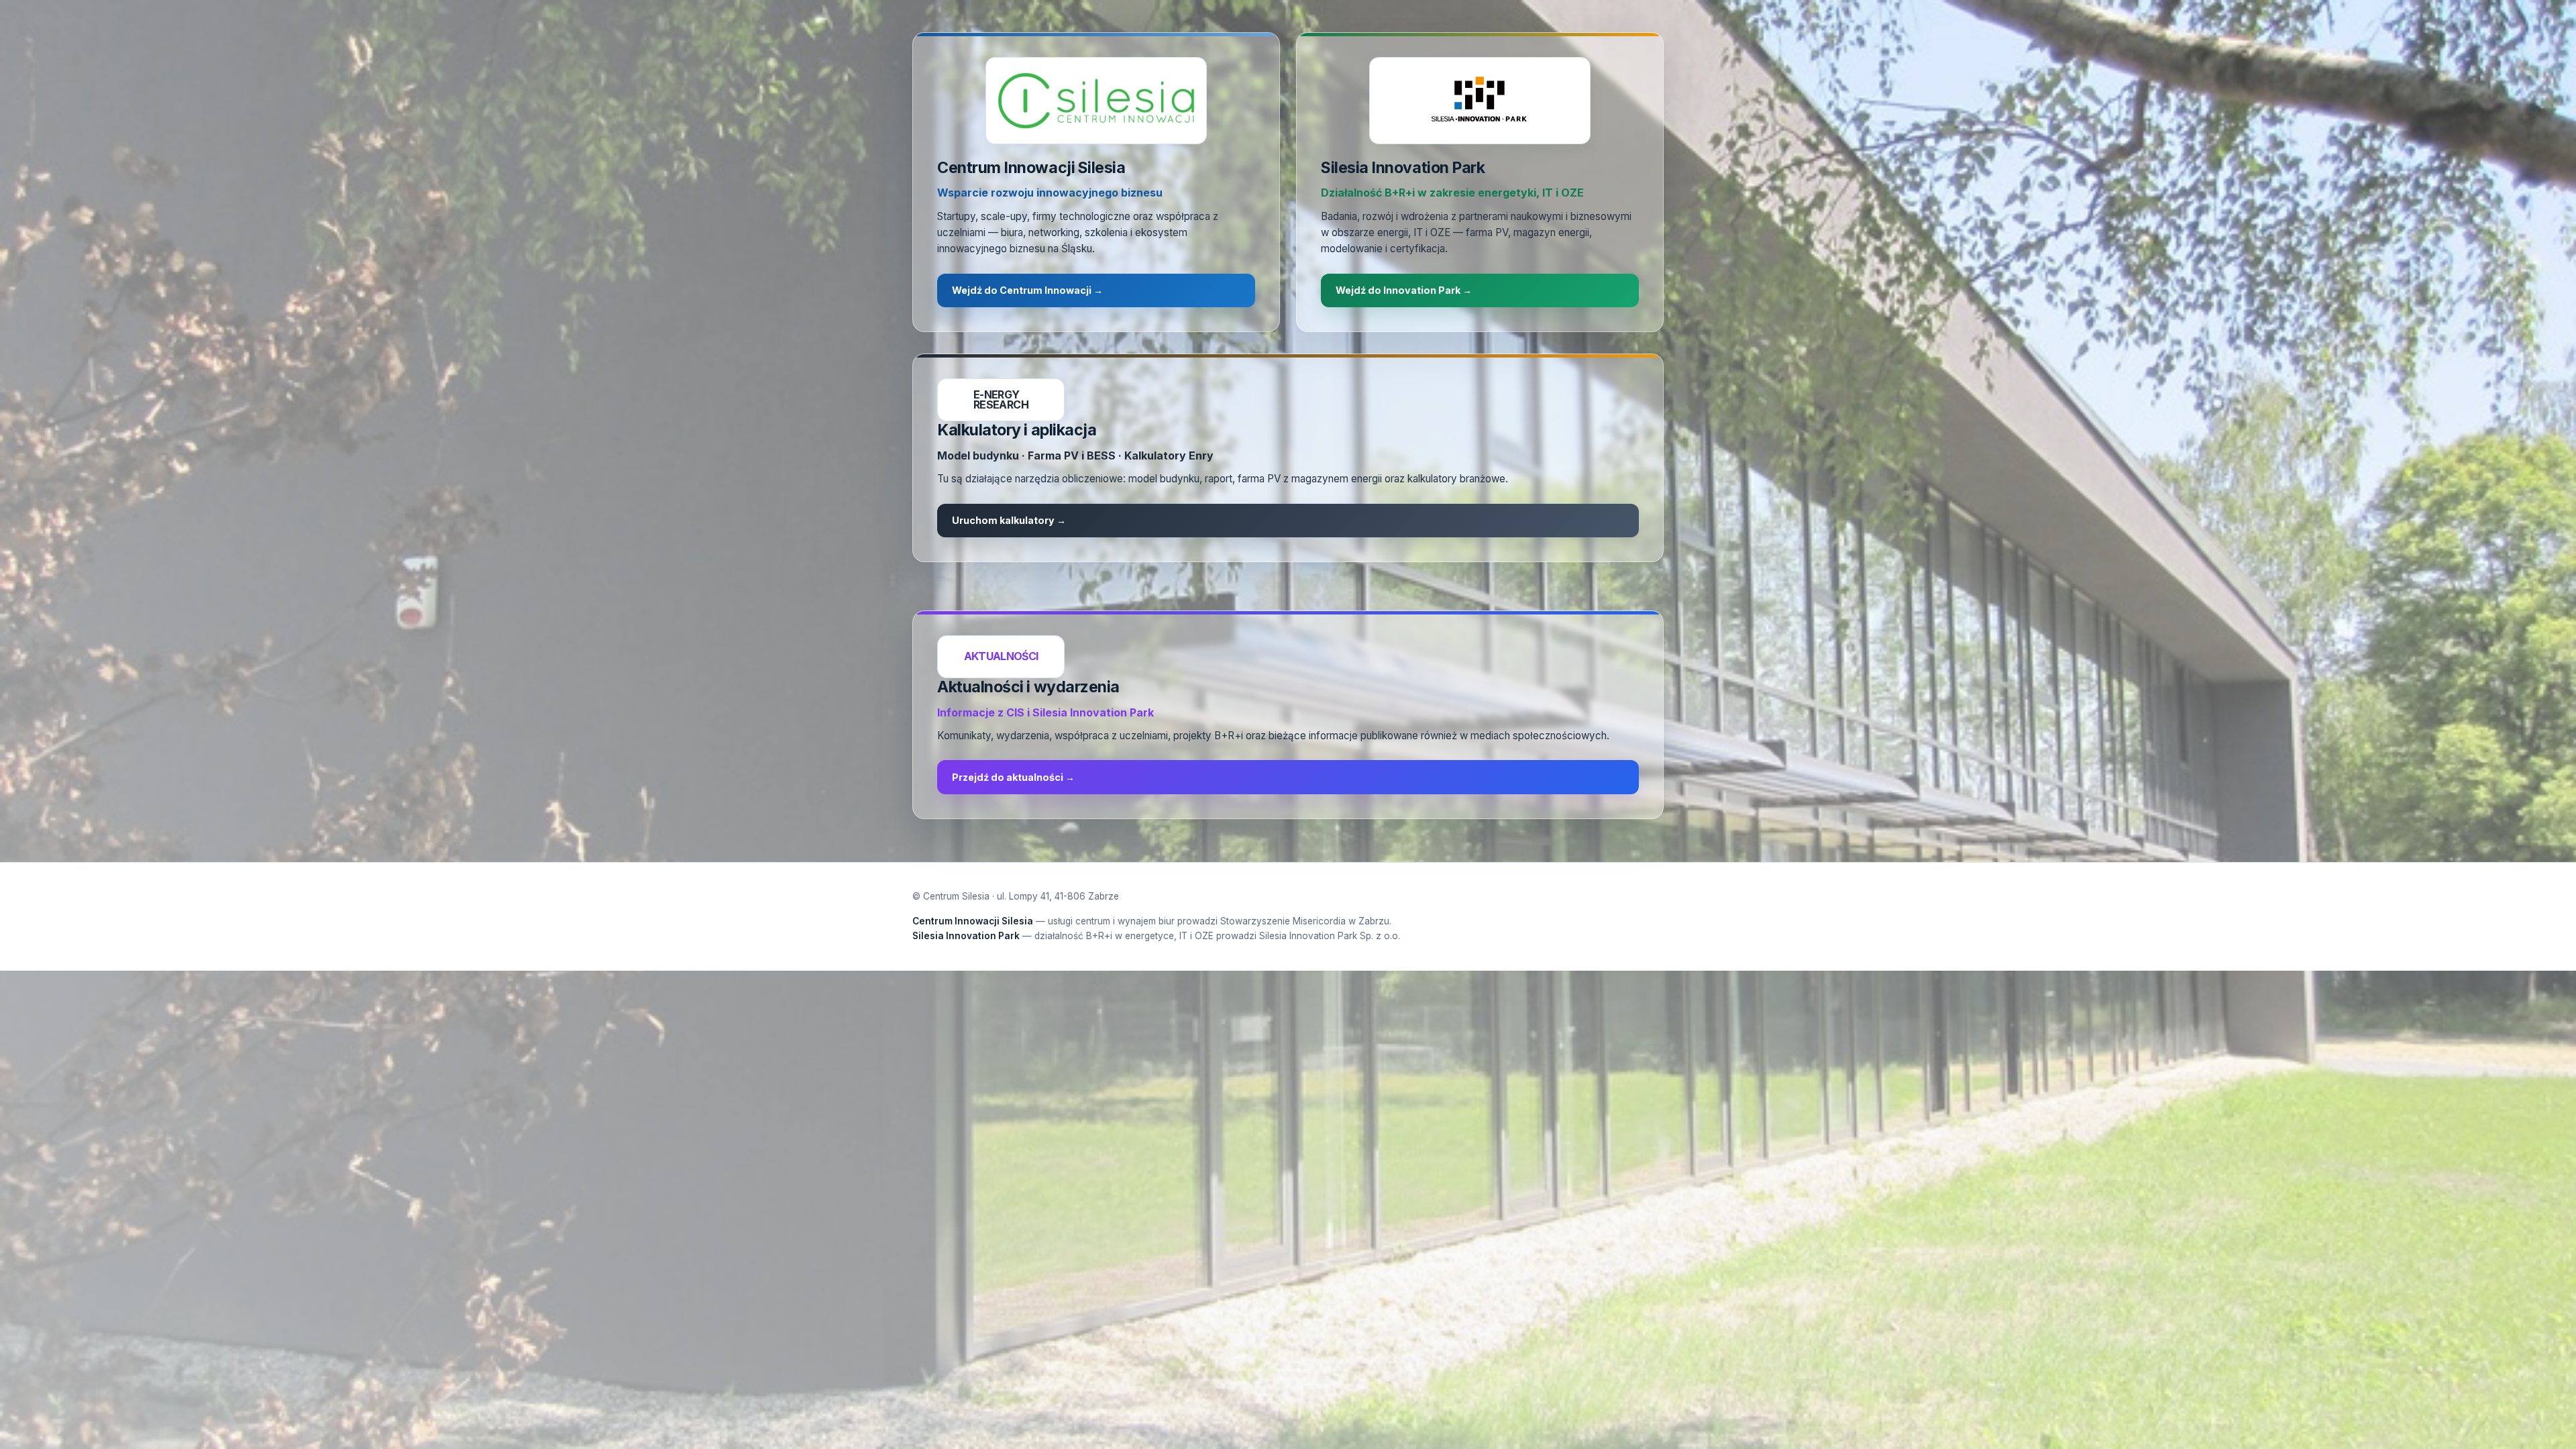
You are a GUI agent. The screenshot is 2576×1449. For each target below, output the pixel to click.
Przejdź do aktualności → (1013, 777)
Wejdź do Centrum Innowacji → (1027, 290)
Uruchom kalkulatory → (1009, 520)
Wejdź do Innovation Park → (1404, 290)
